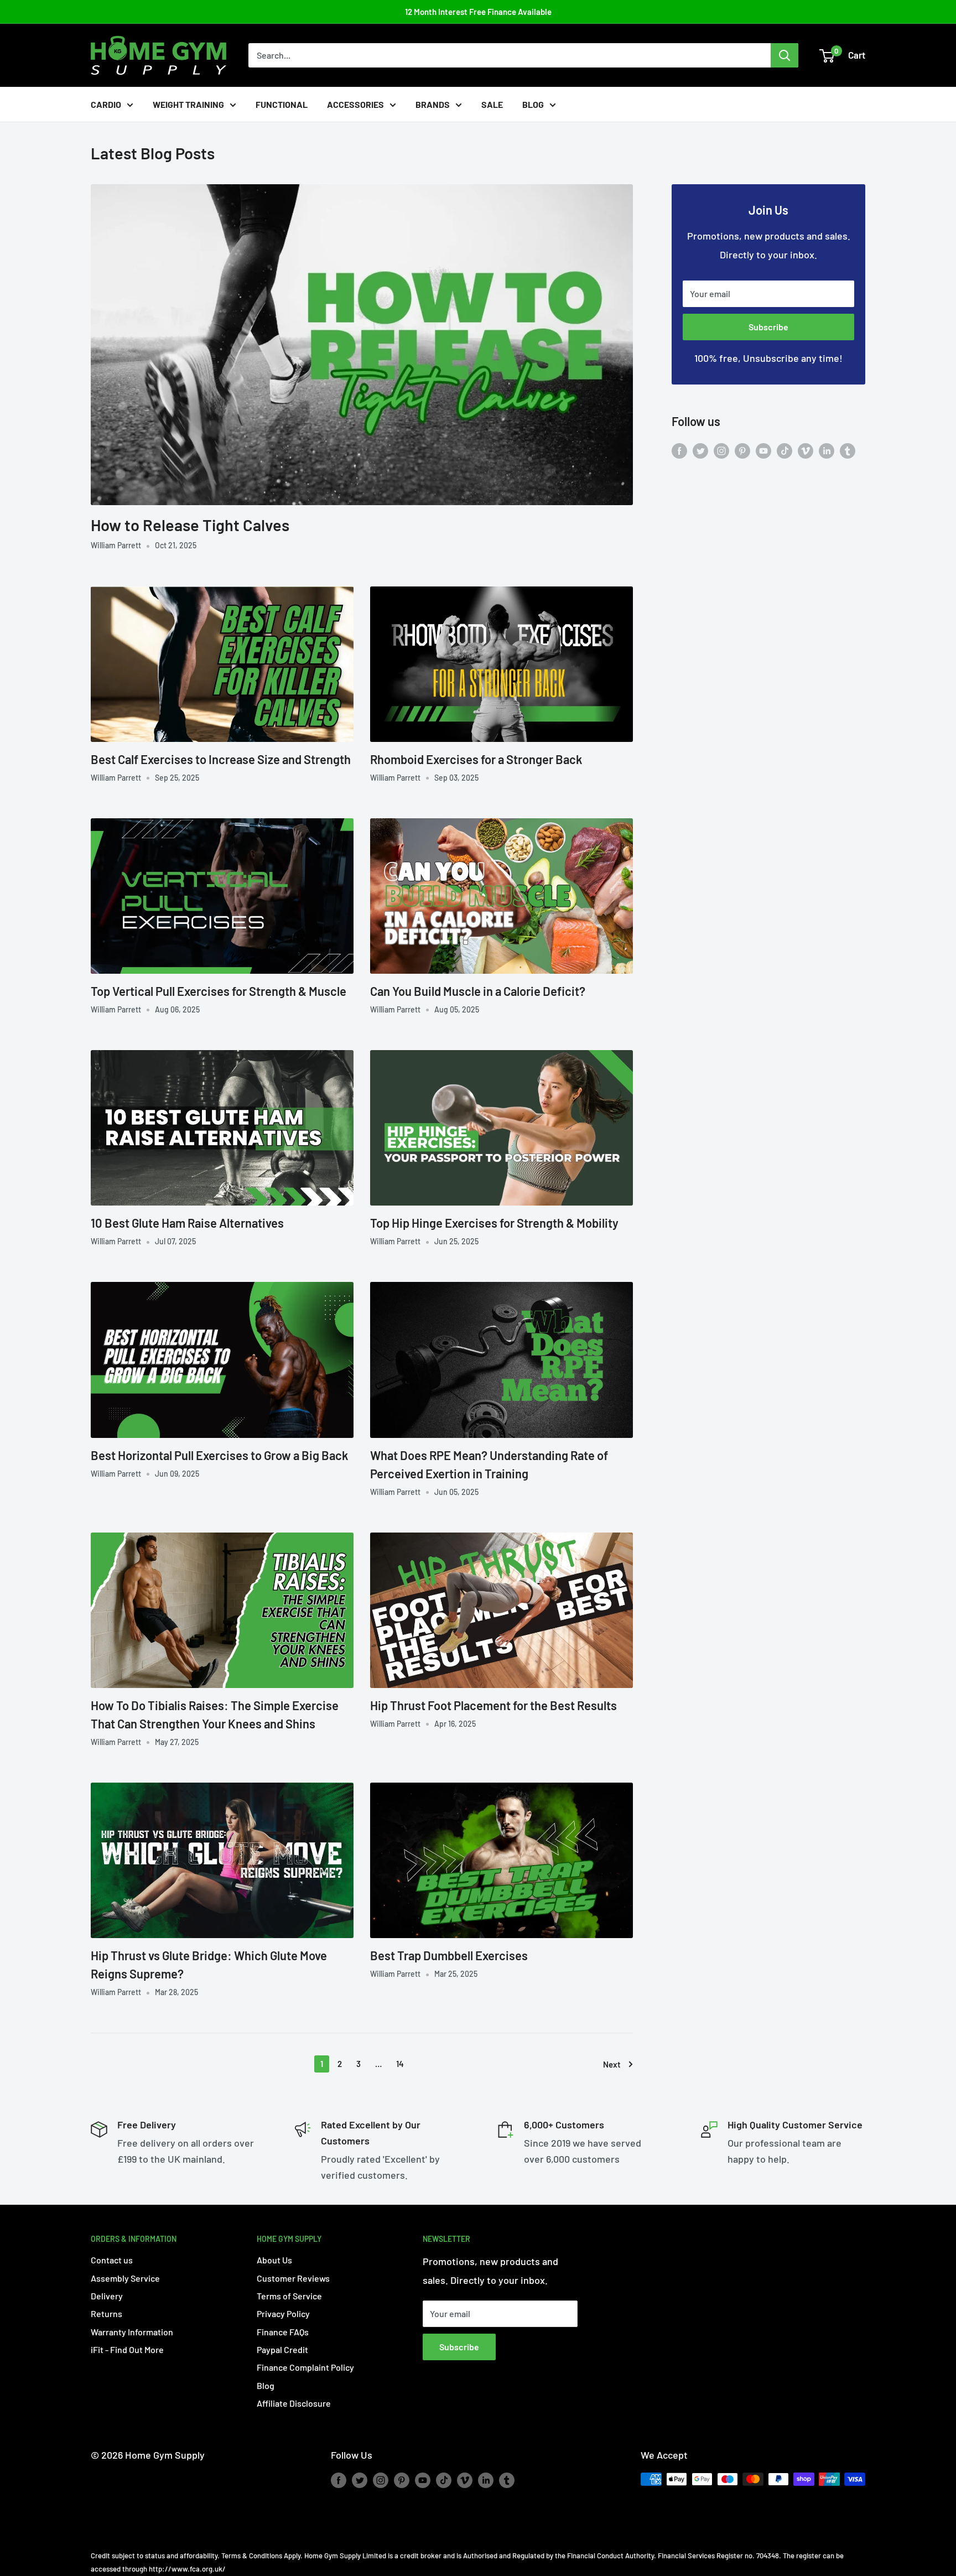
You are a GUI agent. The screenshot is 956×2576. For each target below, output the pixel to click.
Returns (106, 2313)
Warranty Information (132, 2332)
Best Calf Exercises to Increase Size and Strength (221, 759)
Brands (433, 104)
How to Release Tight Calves (190, 525)
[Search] (784, 55)
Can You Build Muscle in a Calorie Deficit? (478, 991)
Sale (492, 104)
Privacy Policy (283, 2313)
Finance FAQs (283, 2332)
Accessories (355, 104)
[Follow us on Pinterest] (742, 450)
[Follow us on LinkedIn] (827, 450)
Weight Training (188, 104)
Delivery (107, 2296)
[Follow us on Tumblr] (848, 450)
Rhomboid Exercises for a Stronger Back (476, 759)
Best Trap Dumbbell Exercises (449, 1955)
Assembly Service (125, 2278)
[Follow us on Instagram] (721, 450)
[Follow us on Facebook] (679, 450)
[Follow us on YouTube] (763, 450)
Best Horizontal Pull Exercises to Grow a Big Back (219, 1455)
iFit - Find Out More (127, 2349)
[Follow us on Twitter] (700, 450)
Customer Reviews (293, 2278)
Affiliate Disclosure (294, 2403)
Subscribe (768, 327)
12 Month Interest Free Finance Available (478, 12)
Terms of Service (289, 2296)
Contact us (112, 2260)
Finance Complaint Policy (305, 2367)
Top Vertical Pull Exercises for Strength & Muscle (219, 991)
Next (612, 2064)
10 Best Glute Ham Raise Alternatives (187, 1223)
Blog (533, 104)
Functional (282, 104)
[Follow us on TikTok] (784, 450)
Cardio (106, 104)
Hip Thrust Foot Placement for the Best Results (493, 1705)
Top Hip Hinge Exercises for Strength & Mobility (494, 1223)
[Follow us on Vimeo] (806, 450)
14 (400, 2064)
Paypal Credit (282, 2349)
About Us (274, 2260)
